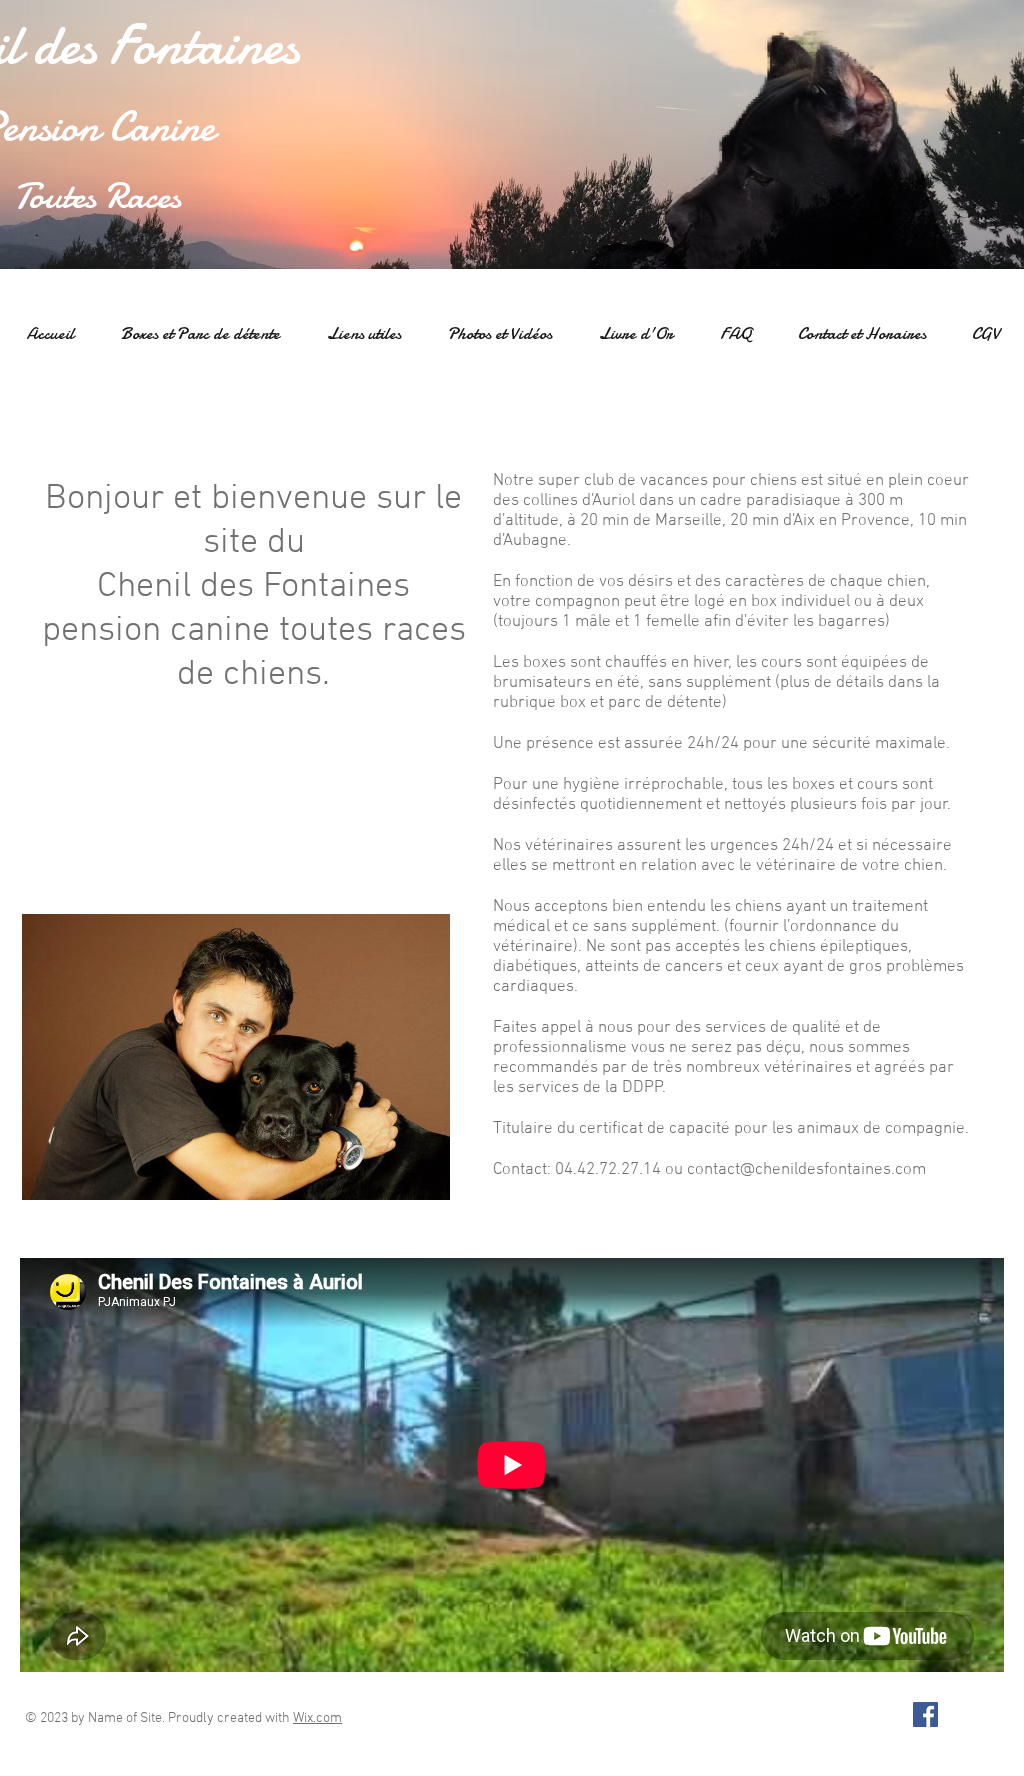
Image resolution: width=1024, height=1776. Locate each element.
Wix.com (317, 1718)
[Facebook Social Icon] (925, 1714)
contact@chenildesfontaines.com (806, 1170)
